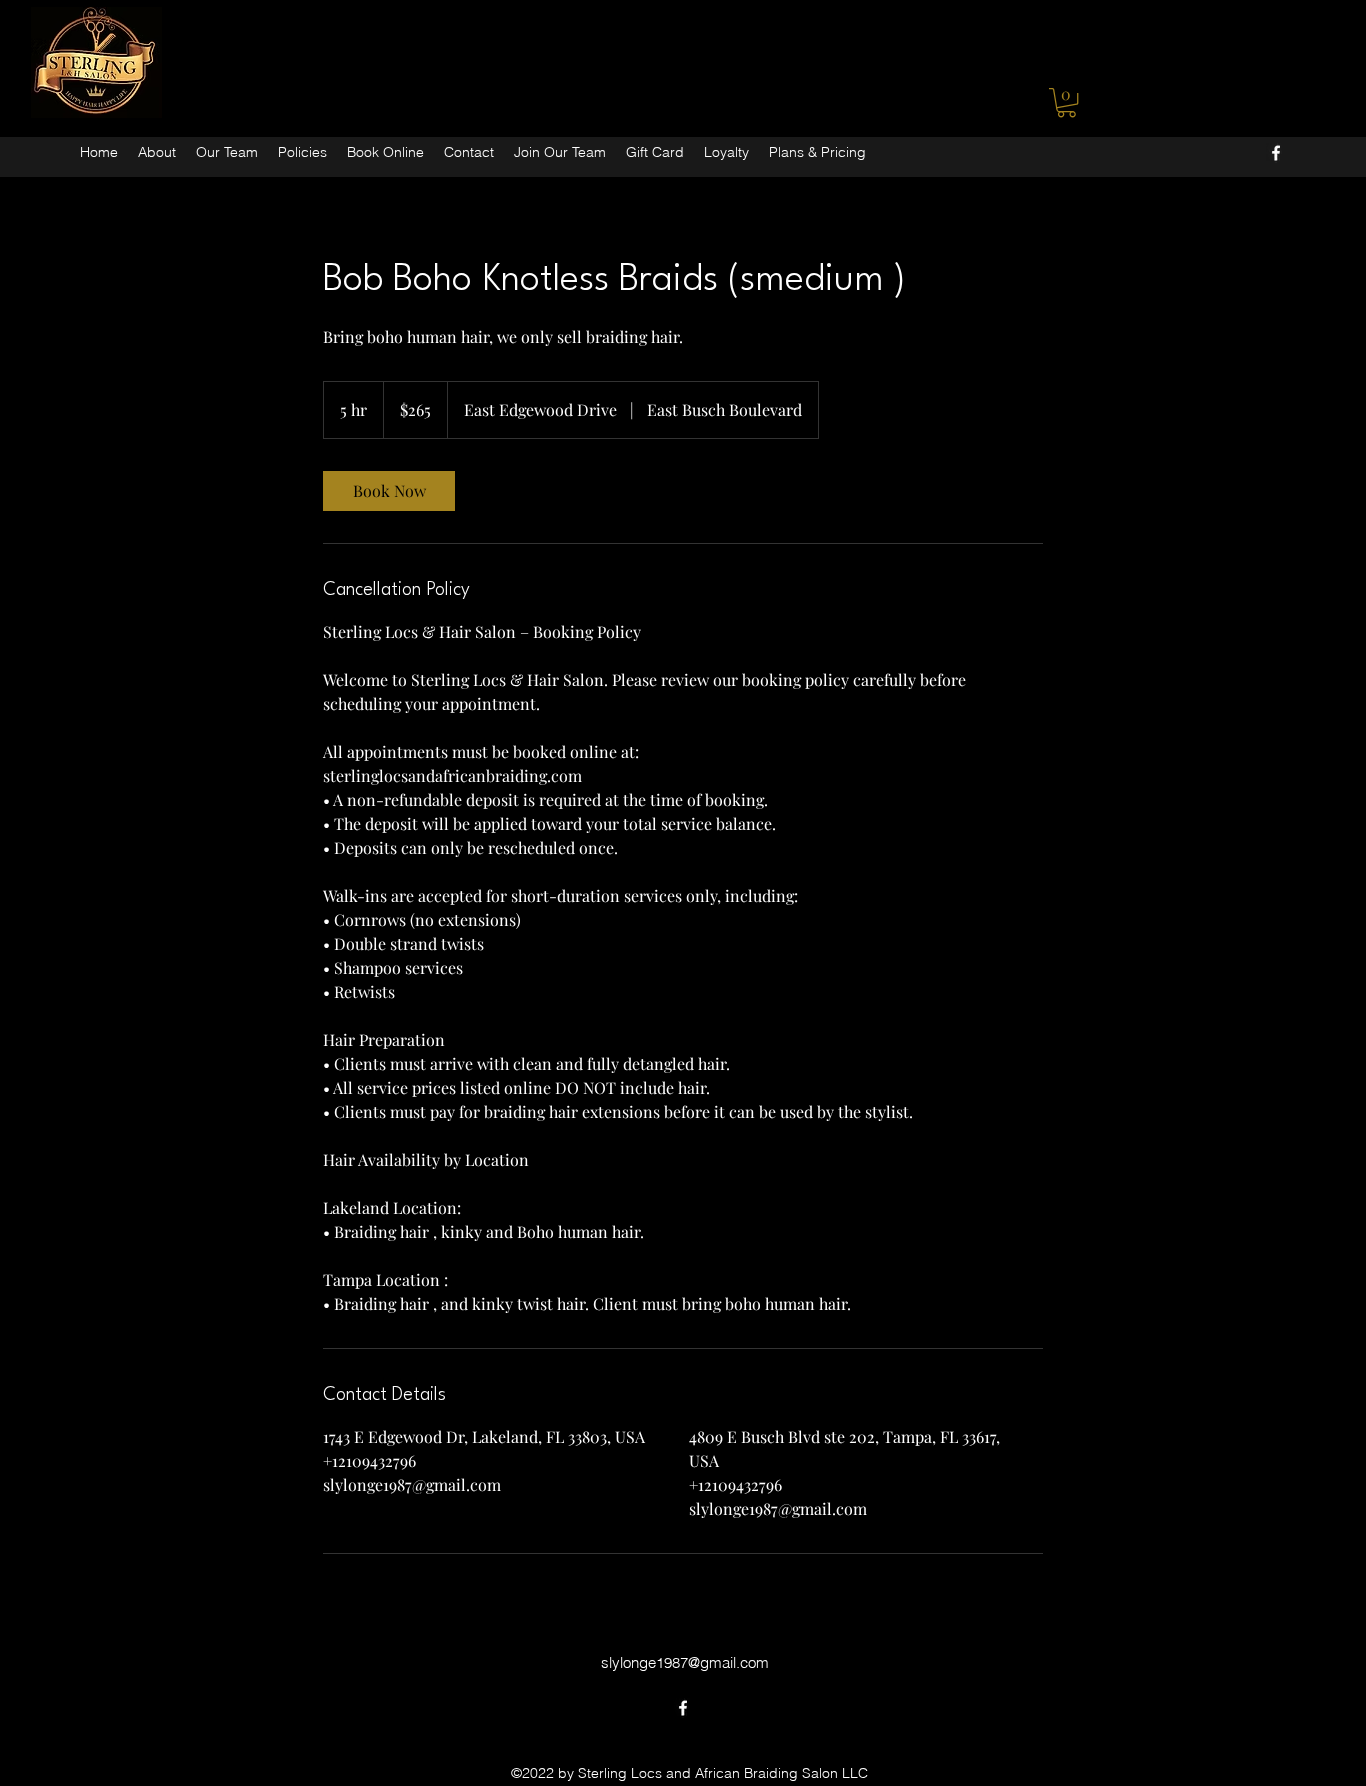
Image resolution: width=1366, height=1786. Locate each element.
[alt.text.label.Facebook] (1276, 153)
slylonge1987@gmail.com (685, 1662)
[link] (389, 491)
